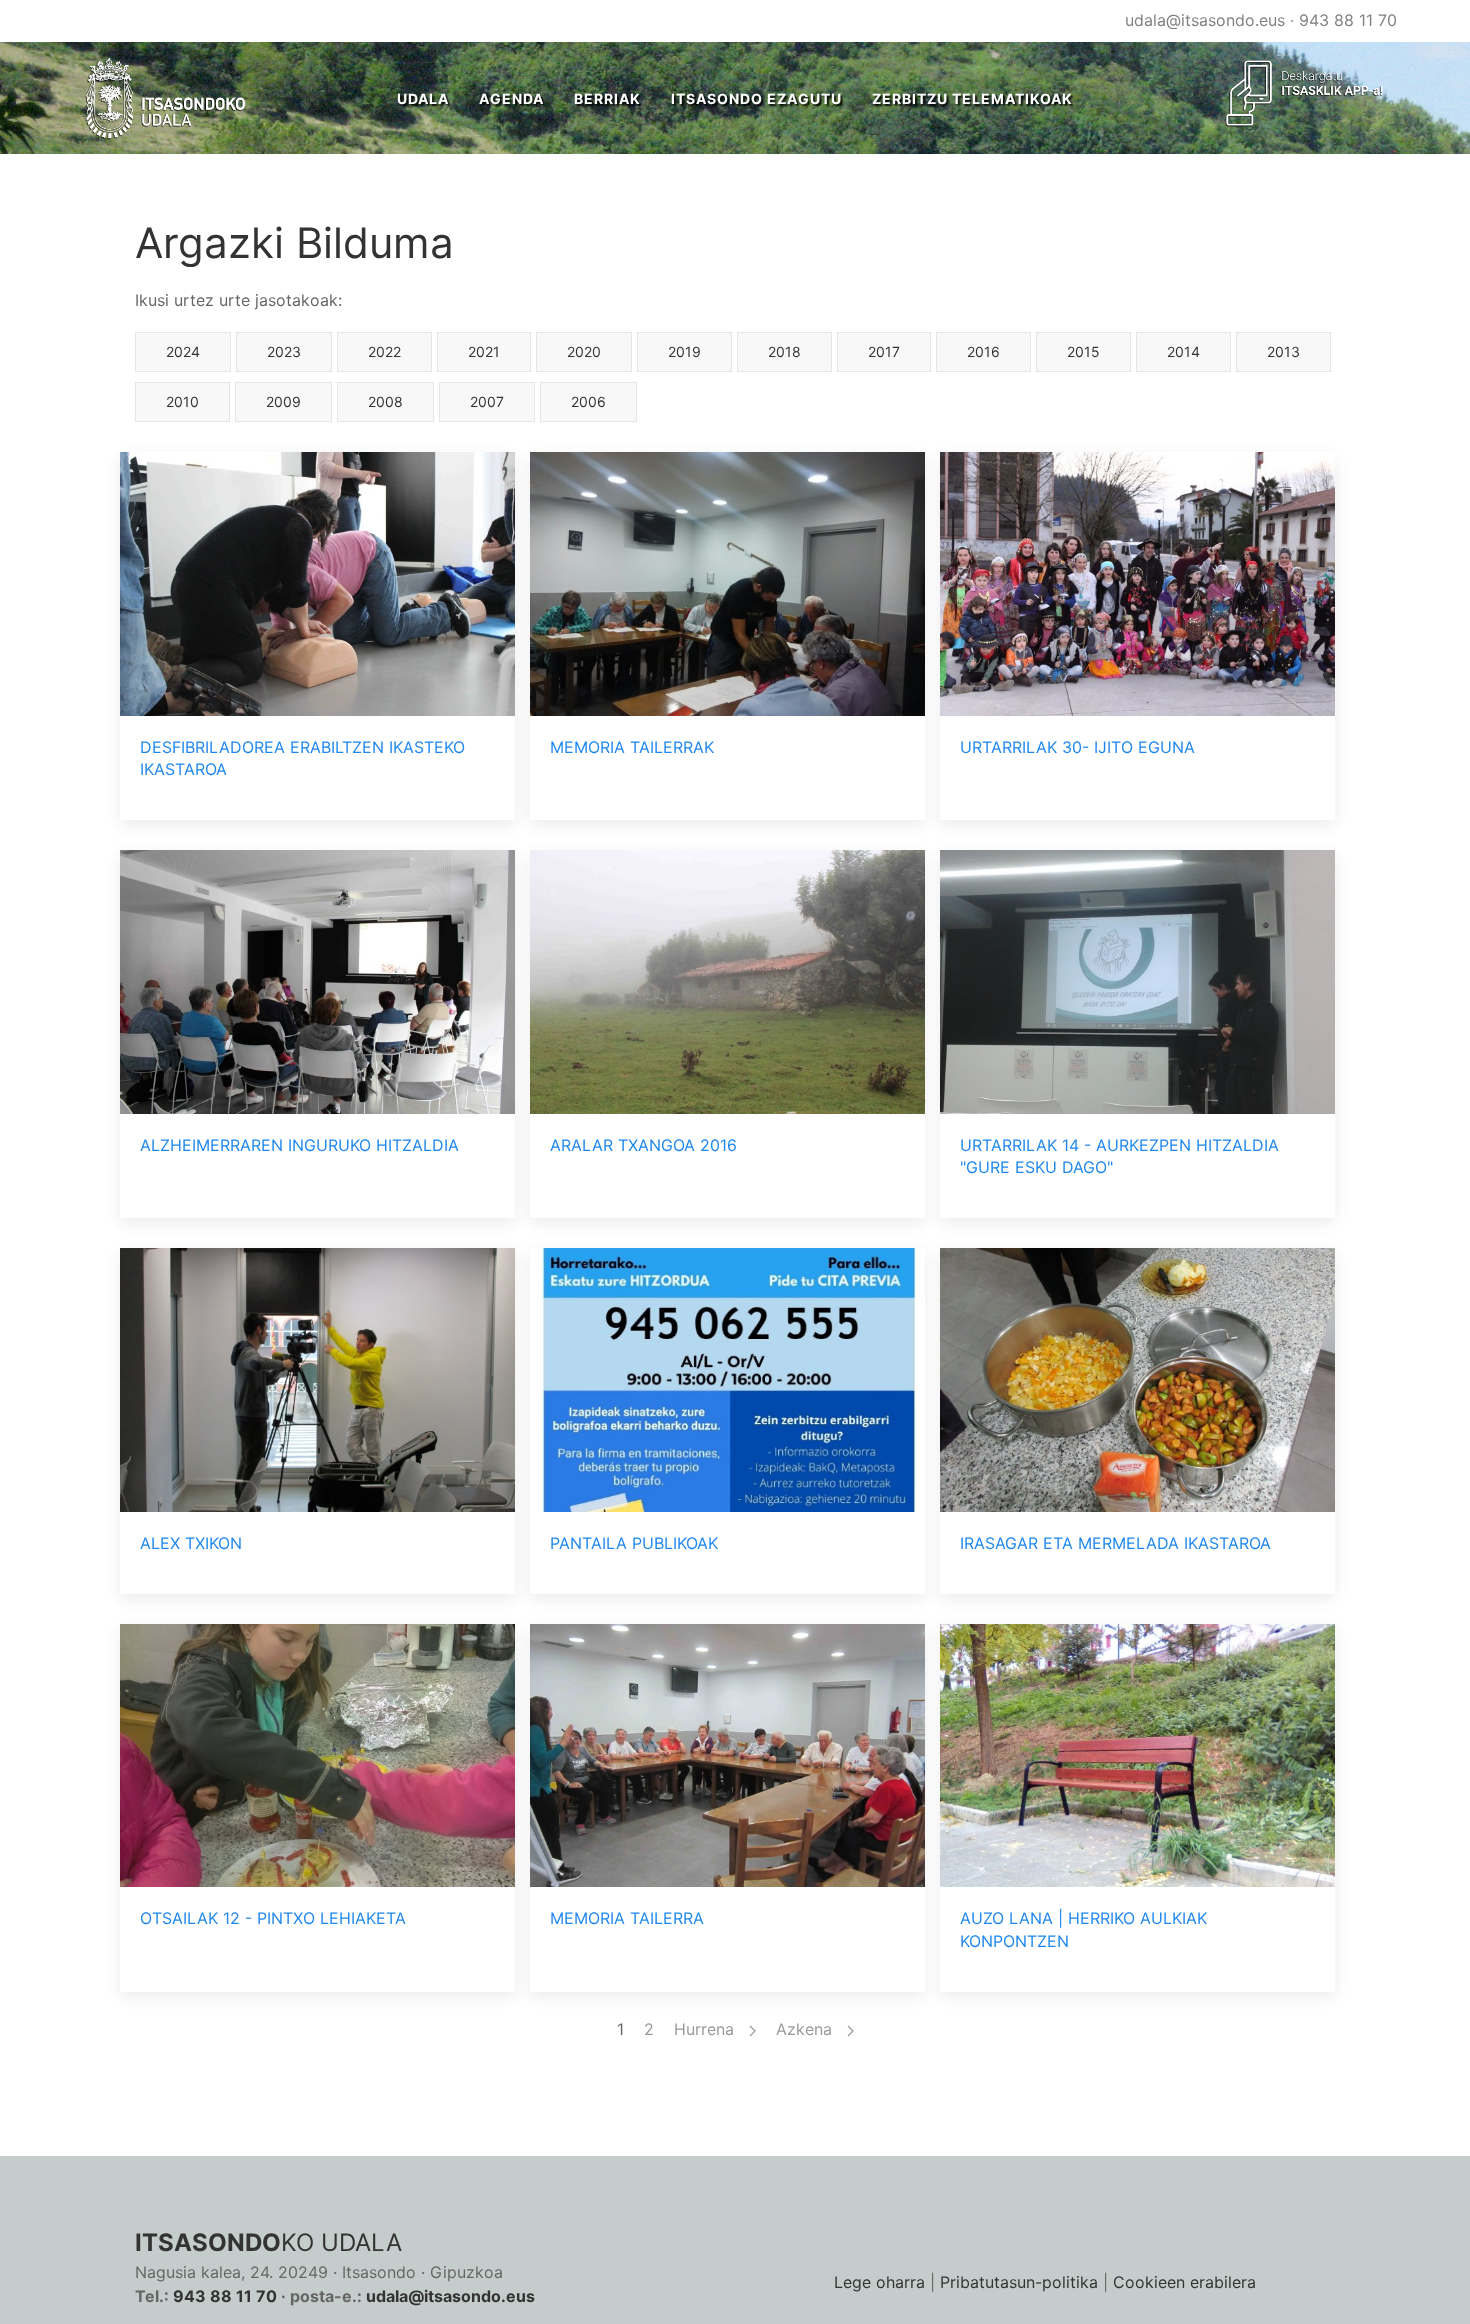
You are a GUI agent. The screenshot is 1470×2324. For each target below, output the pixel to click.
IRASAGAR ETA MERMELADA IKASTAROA (1115, 1543)
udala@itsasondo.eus (1205, 20)
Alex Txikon (191, 1543)
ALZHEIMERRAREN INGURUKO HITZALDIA (299, 1145)
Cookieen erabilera (1184, 2282)
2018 (784, 351)
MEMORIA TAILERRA (627, 1918)
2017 (884, 351)
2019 (684, 351)
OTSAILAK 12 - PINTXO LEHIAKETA (273, 1918)
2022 (384, 351)
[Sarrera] (166, 98)
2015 (1083, 351)
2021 (484, 351)
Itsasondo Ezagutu (756, 98)
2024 (183, 351)
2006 (588, 401)
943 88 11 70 (1348, 20)
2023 (284, 351)
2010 (182, 401)
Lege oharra (879, 2282)
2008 (385, 401)
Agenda (511, 98)
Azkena (806, 2029)
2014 (1183, 351)
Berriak (607, 98)
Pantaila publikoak (634, 1543)
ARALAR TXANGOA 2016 (643, 1145)
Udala (423, 98)
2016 (983, 351)
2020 (584, 351)
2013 (1283, 351)
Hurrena (706, 2029)
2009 (283, 401)
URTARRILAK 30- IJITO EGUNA (1077, 747)
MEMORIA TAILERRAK (632, 747)
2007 (487, 401)
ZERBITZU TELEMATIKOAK (972, 98)
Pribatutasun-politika (1019, 2282)
